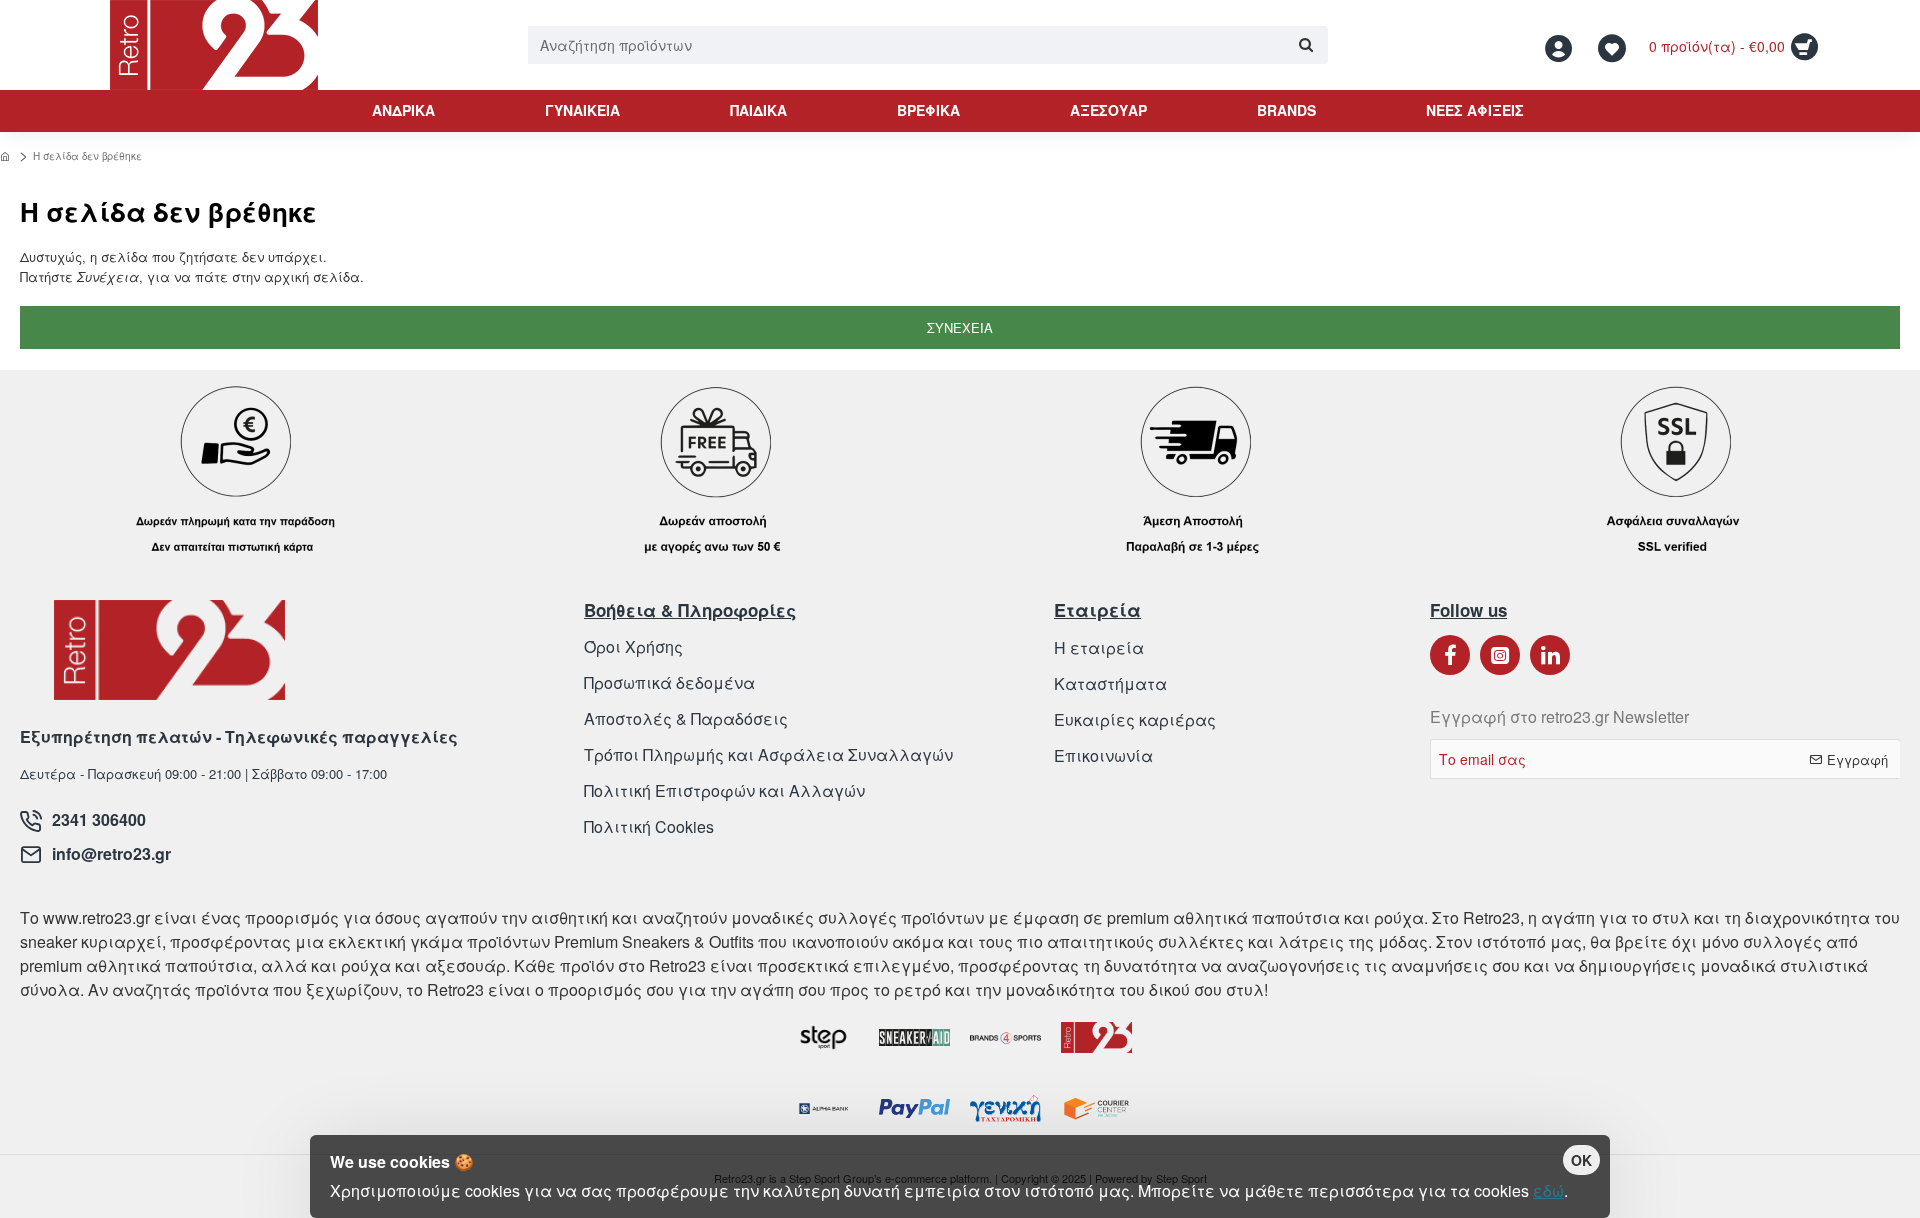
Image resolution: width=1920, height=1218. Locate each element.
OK (1581, 1160)
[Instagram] (1500, 655)
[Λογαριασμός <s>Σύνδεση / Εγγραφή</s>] (1564, 45)
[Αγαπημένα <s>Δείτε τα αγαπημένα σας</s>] (1614, 45)
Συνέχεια (960, 327)
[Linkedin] (1550, 655)
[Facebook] (1450, 655)
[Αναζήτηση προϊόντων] (1305, 45)
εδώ (1548, 1190)
